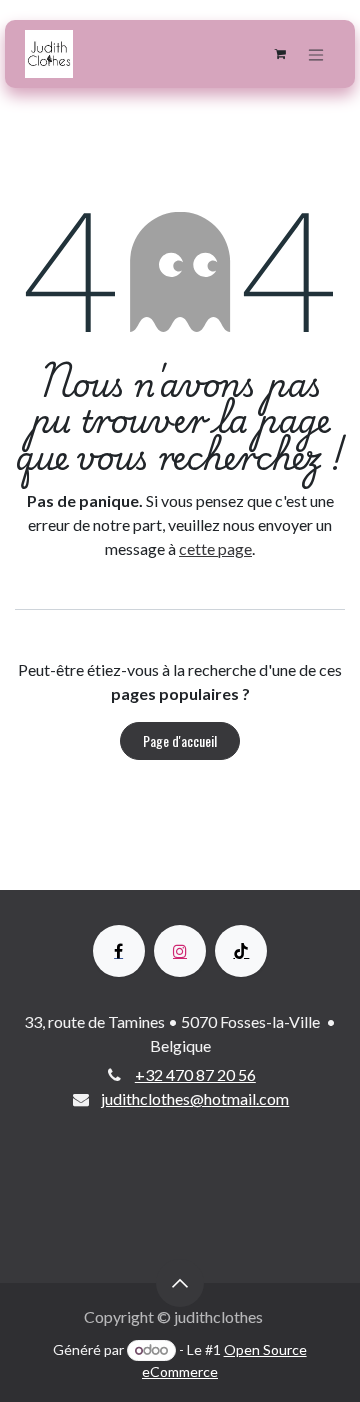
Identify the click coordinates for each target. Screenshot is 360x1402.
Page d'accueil (180, 740)
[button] (180, 1283)
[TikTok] (241, 951)
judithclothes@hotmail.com (195, 1098)
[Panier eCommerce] (280, 54)
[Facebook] (119, 951)
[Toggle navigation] (316, 54)
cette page (215, 548)
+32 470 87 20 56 (195, 1074)
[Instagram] (180, 951)
